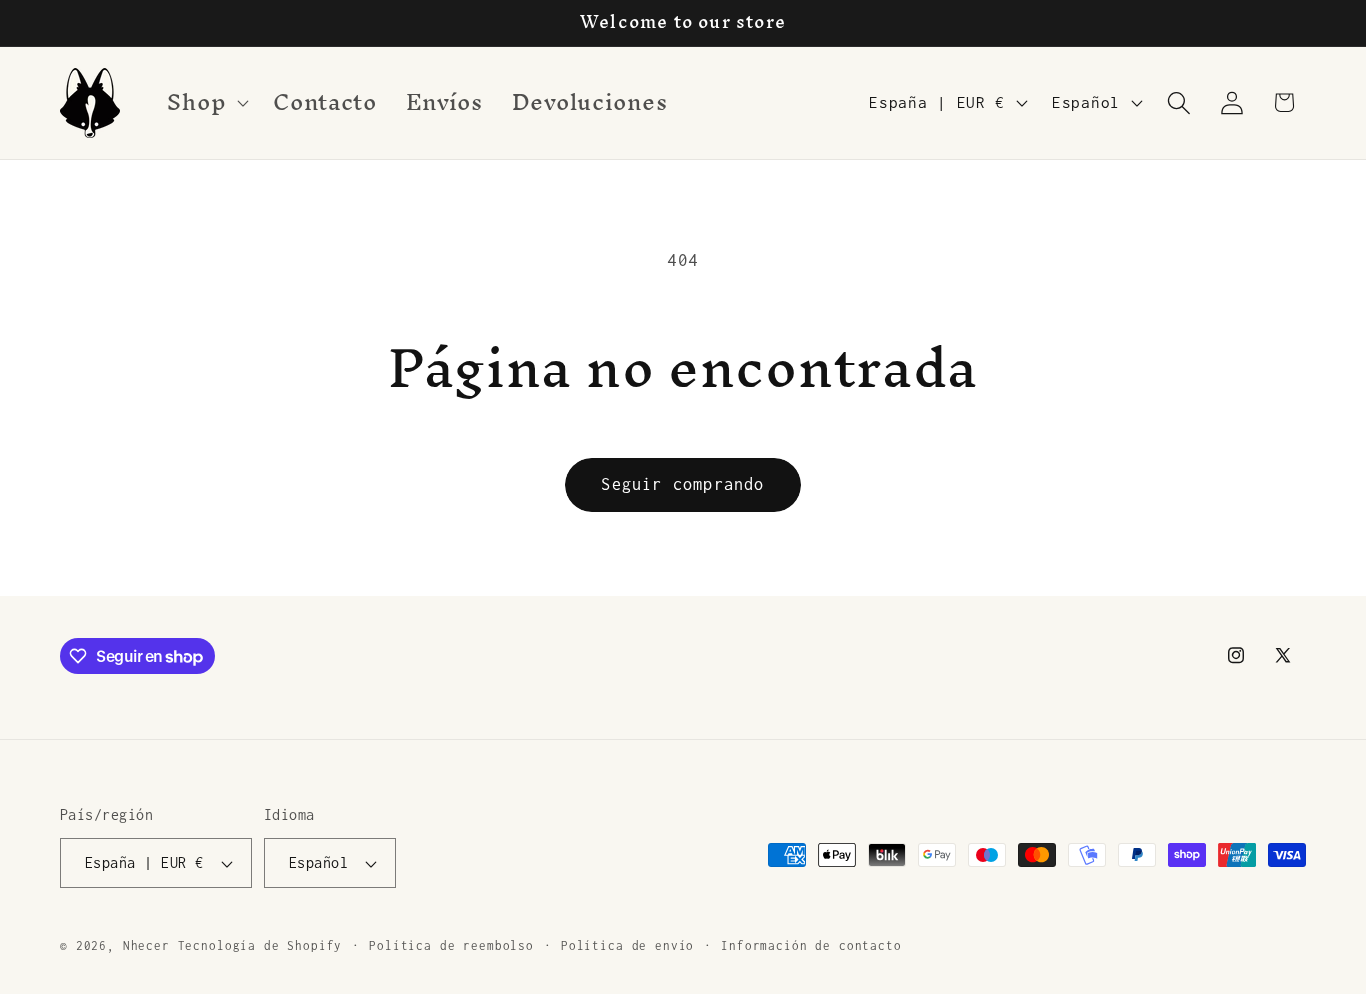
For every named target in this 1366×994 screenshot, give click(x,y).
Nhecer (146, 946)
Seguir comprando (682, 484)
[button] (206, 103)
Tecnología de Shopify (260, 946)
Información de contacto (811, 946)
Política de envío (627, 946)
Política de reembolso (451, 946)
